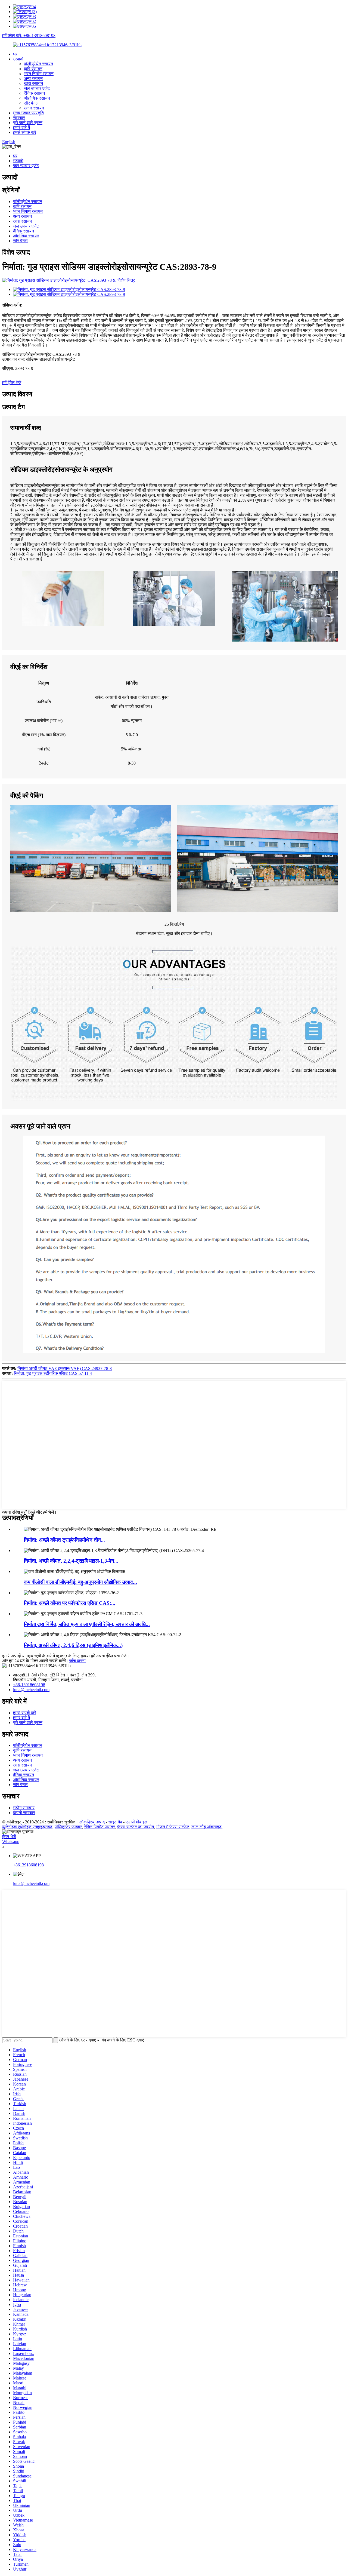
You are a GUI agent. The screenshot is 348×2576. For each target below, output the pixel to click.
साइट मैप (115, 1822)
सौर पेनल (31, 103)
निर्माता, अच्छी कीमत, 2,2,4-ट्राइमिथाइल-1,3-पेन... (71, 1561)
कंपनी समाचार (24, 1813)
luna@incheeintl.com (31, 1690)
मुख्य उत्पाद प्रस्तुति (28, 113)
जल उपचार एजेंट (37, 88)
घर (15, 54)
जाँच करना (77, 1661)
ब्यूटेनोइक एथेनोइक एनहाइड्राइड (27, 1827)
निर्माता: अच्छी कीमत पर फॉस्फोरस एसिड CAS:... (70, 1603)
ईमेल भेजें (9, 1837)
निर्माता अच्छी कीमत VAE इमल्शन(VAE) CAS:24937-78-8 (65, 1368)
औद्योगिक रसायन (37, 98)
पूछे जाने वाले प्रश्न (28, 123)
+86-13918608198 (29, 1685)
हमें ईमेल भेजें (12, 383)
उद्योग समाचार (24, 1808)
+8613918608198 (28, 1865)
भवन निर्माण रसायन (39, 74)
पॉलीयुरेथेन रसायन (38, 64)
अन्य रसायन (33, 79)
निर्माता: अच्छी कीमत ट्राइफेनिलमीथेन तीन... (64, 1540)
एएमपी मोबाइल (136, 1822)
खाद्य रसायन (33, 83)
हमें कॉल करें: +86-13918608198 (29, 36)
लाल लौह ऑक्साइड (206, 1827)
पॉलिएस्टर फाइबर (68, 1827)
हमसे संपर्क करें (25, 132)
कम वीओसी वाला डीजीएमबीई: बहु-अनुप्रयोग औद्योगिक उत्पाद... (80, 1582)
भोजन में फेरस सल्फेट (173, 1827)
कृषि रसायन (33, 69)
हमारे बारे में (21, 128)
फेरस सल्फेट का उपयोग (136, 1827)
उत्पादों (18, 59)
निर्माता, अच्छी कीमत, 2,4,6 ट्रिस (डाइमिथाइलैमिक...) (73, 1645)
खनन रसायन (34, 108)
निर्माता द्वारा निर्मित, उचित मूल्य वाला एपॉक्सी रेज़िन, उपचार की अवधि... (87, 1624)
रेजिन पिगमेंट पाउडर (100, 1827)
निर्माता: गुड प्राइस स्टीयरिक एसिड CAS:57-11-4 (53, 1373)
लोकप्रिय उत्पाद (92, 1822)
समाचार (19, 118)
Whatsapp (11, 1841)
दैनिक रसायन (34, 93)
